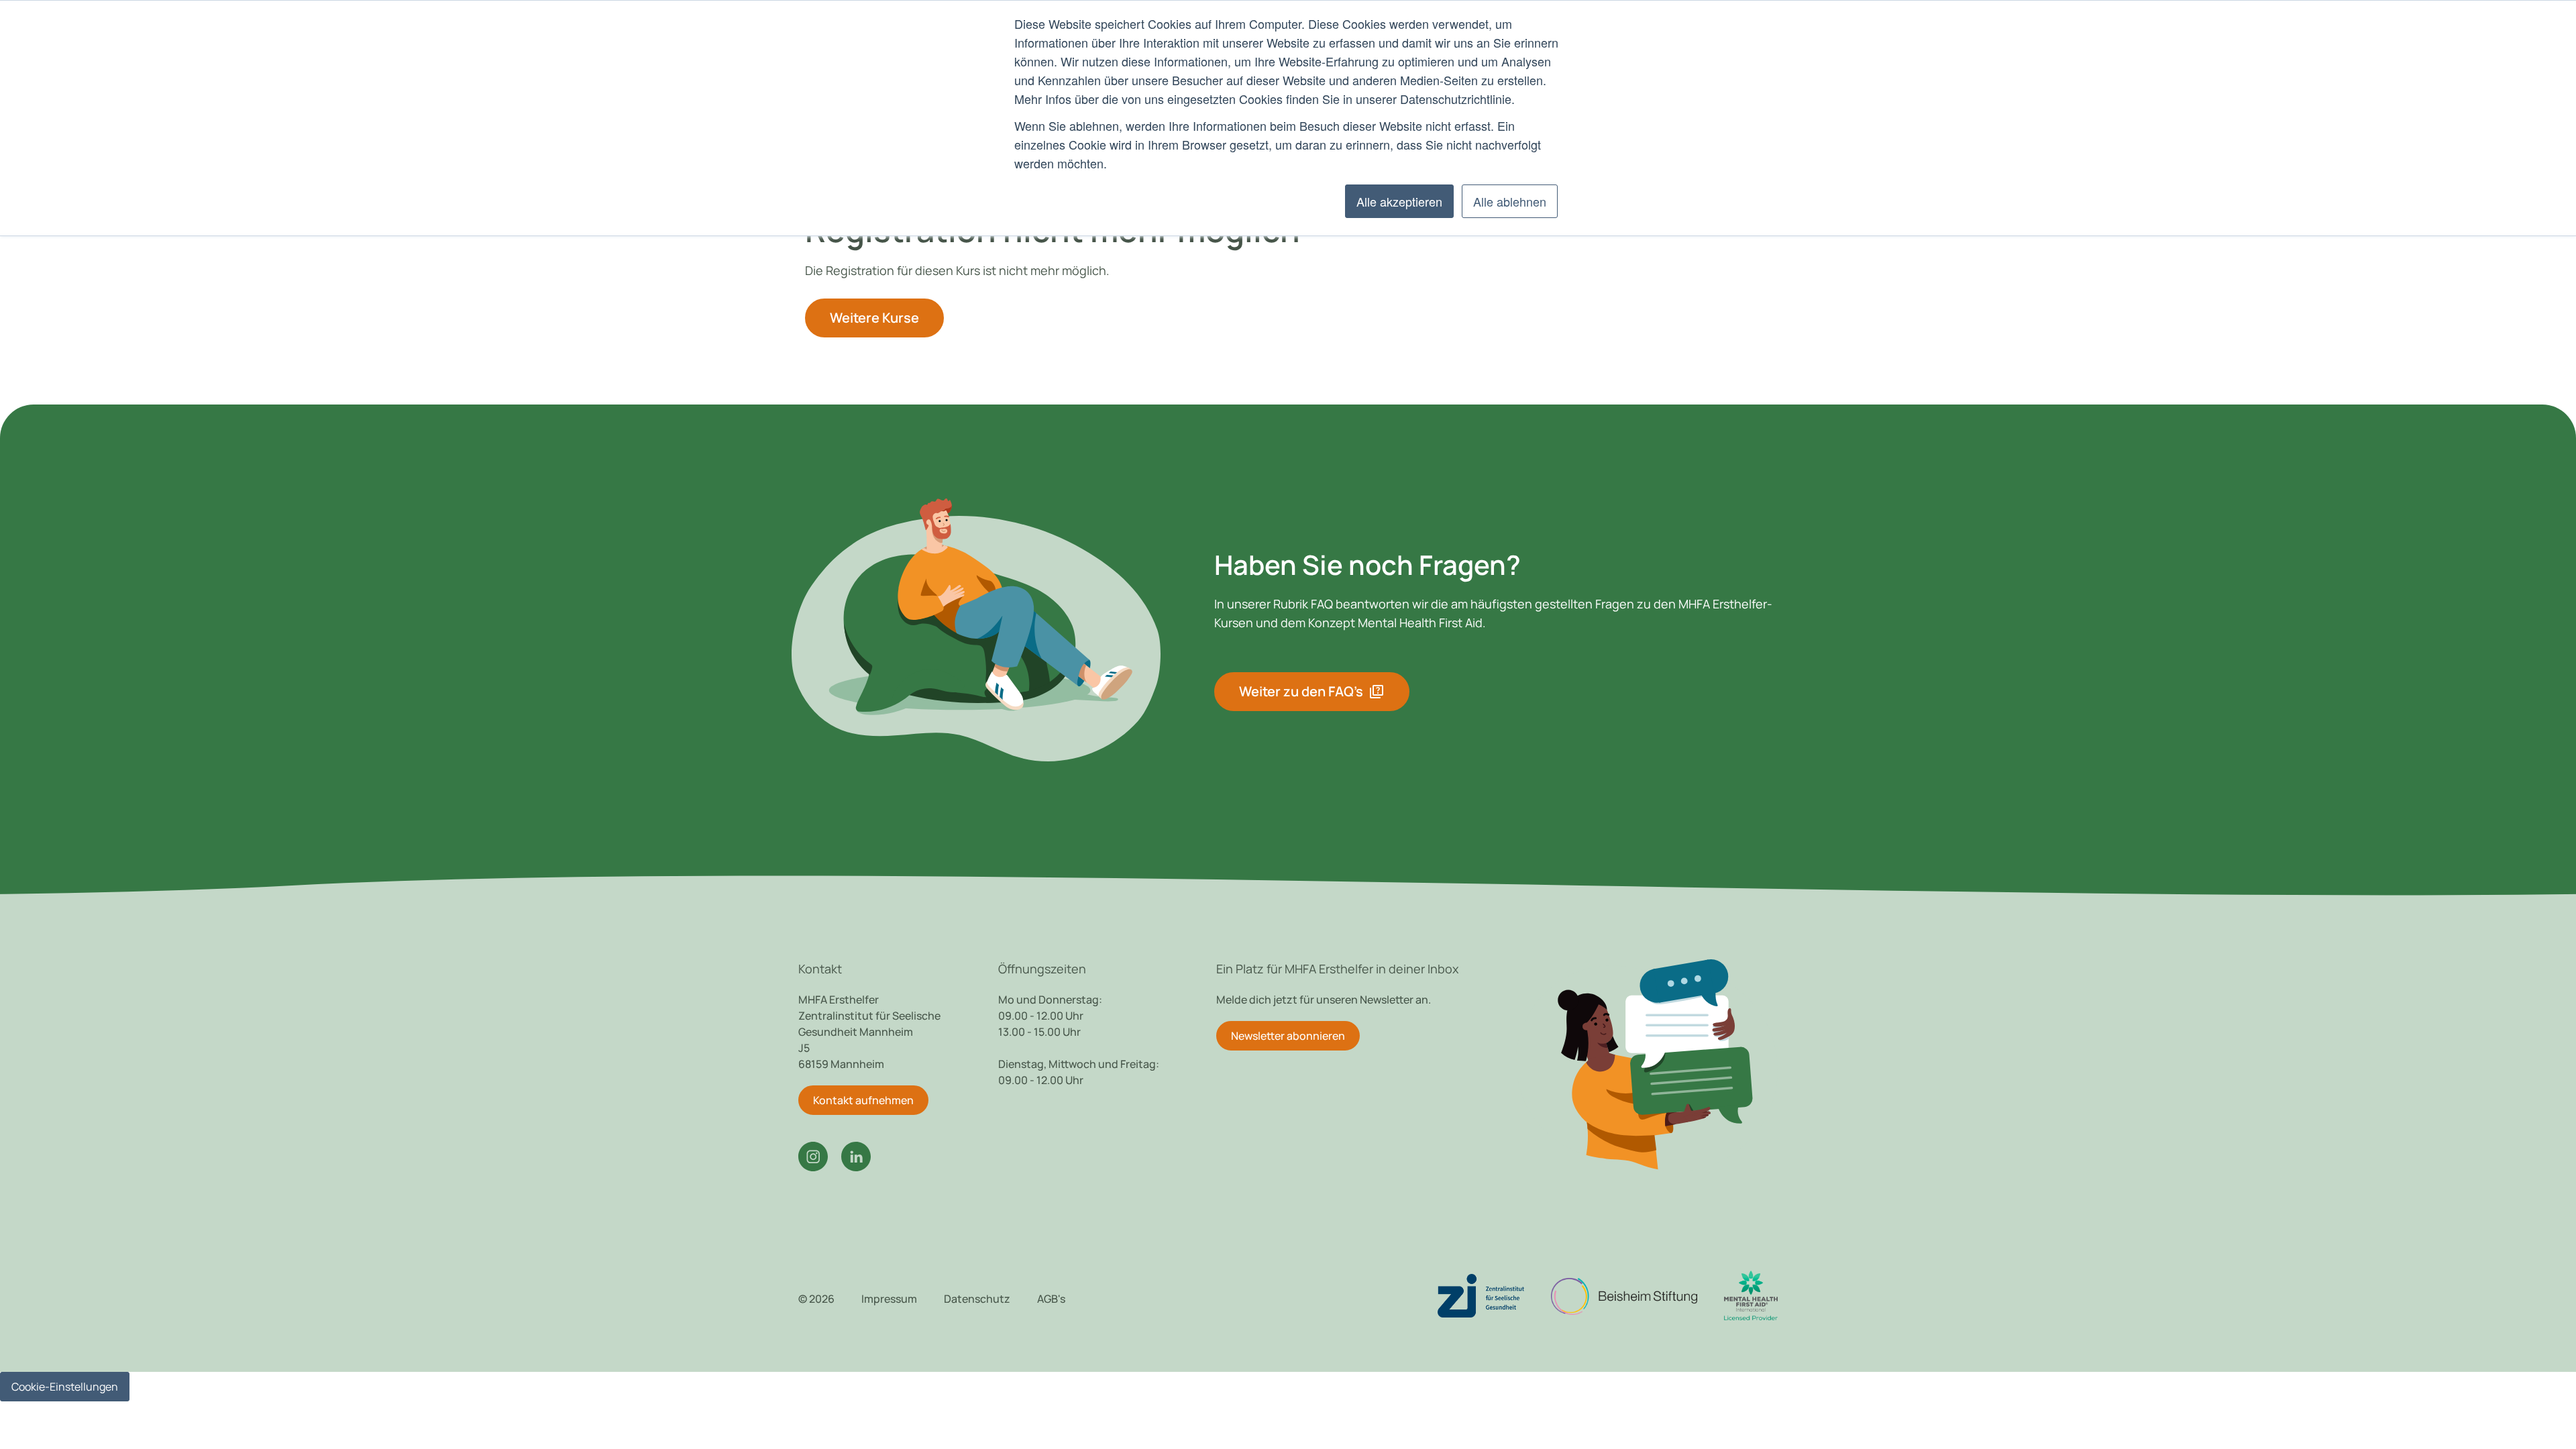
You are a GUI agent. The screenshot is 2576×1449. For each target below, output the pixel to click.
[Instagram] (813, 1157)
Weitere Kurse (874, 318)
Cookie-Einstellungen (65, 1387)
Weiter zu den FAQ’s (1312, 692)
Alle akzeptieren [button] (1399, 201)
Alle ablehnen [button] (1510, 201)
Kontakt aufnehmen (863, 1100)
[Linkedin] (856, 1157)
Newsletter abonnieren (1288, 1036)
